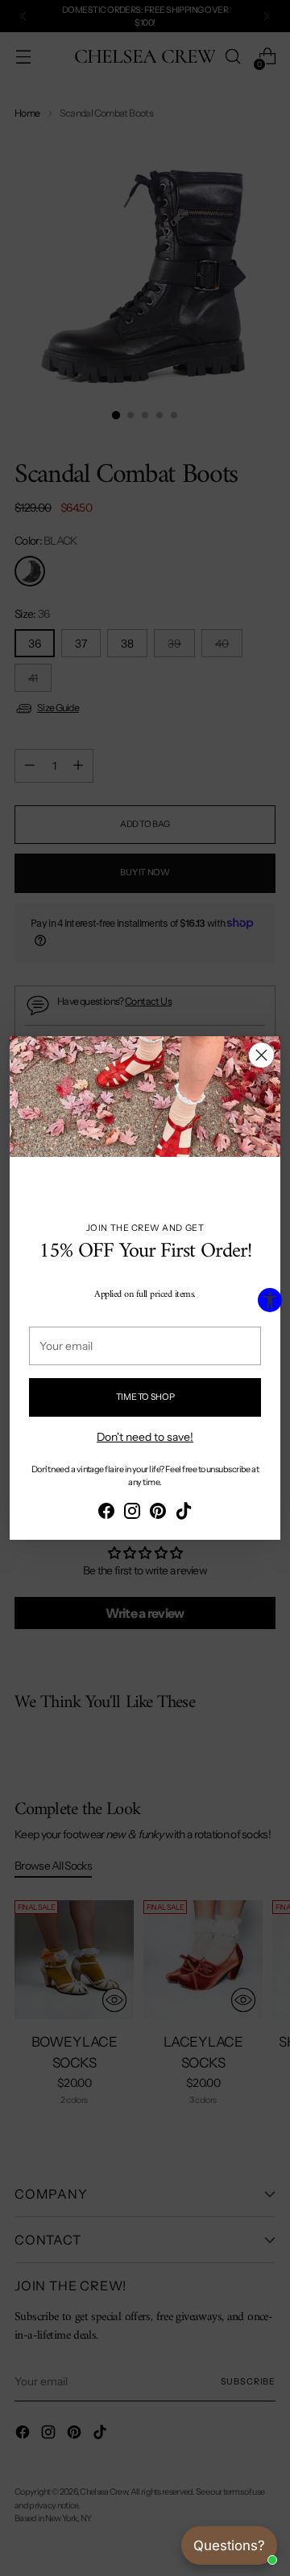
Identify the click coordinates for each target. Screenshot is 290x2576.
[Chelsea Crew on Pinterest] (158, 1513)
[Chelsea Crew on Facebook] (106, 1513)
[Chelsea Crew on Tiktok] (184, 1513)
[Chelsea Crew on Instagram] (132, 1513)
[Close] (261, 1055)
